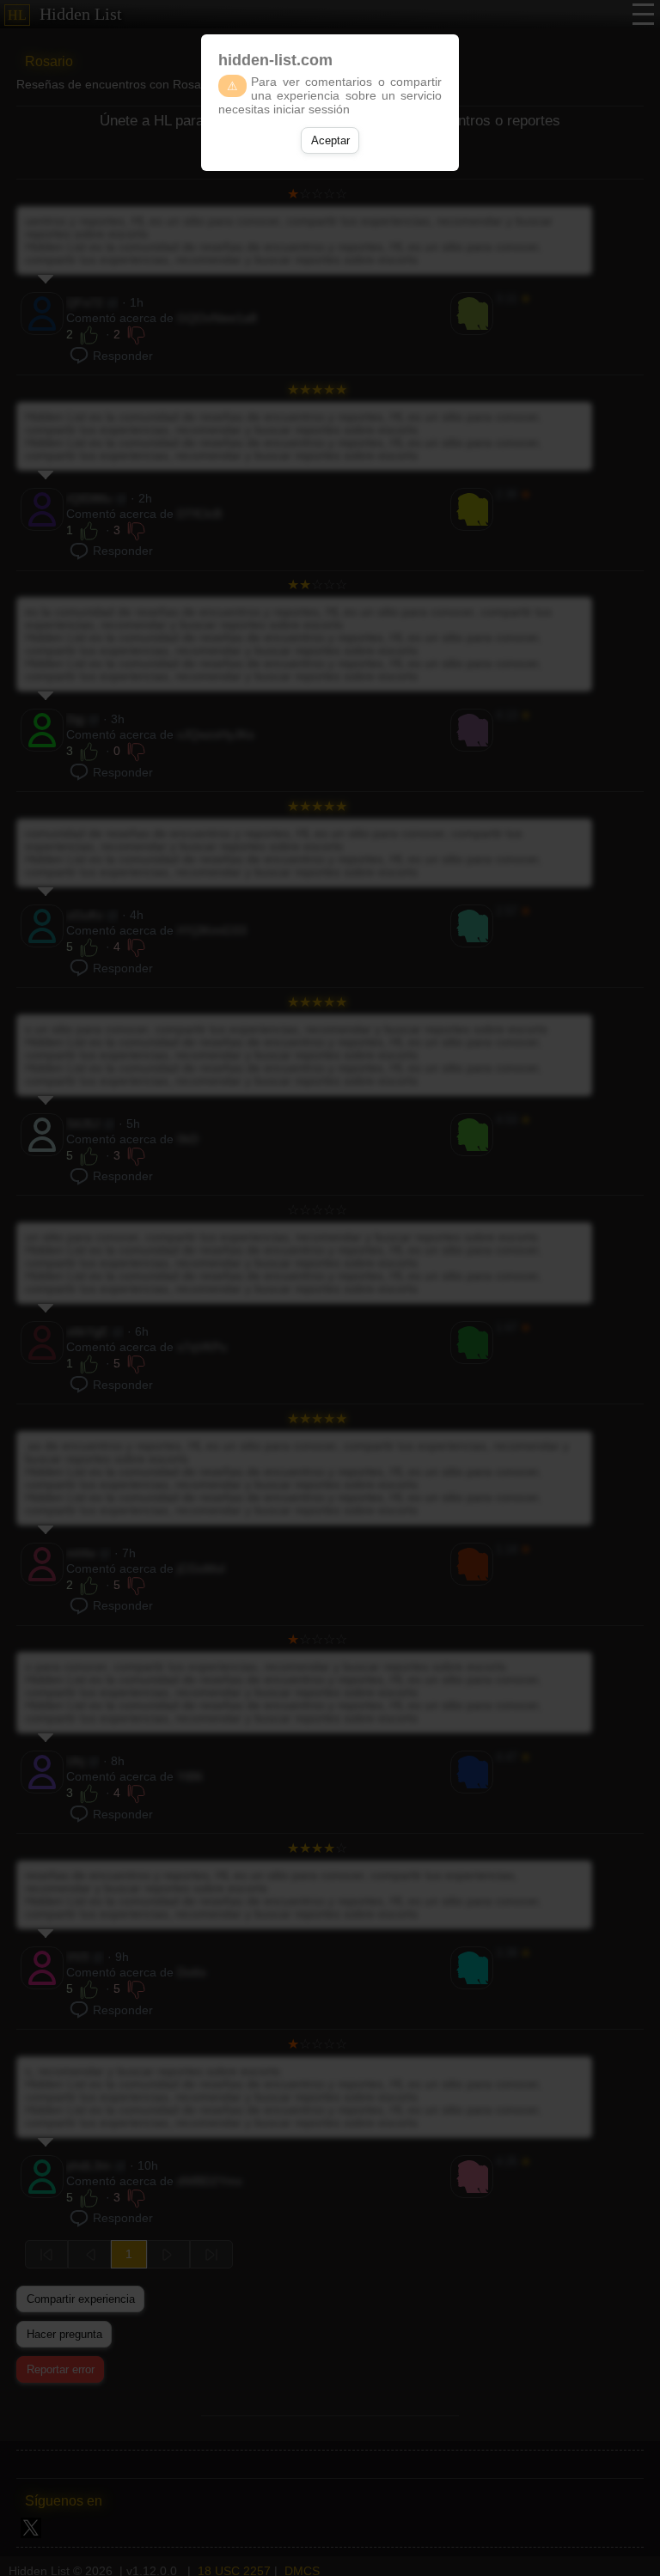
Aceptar (330, 140)
